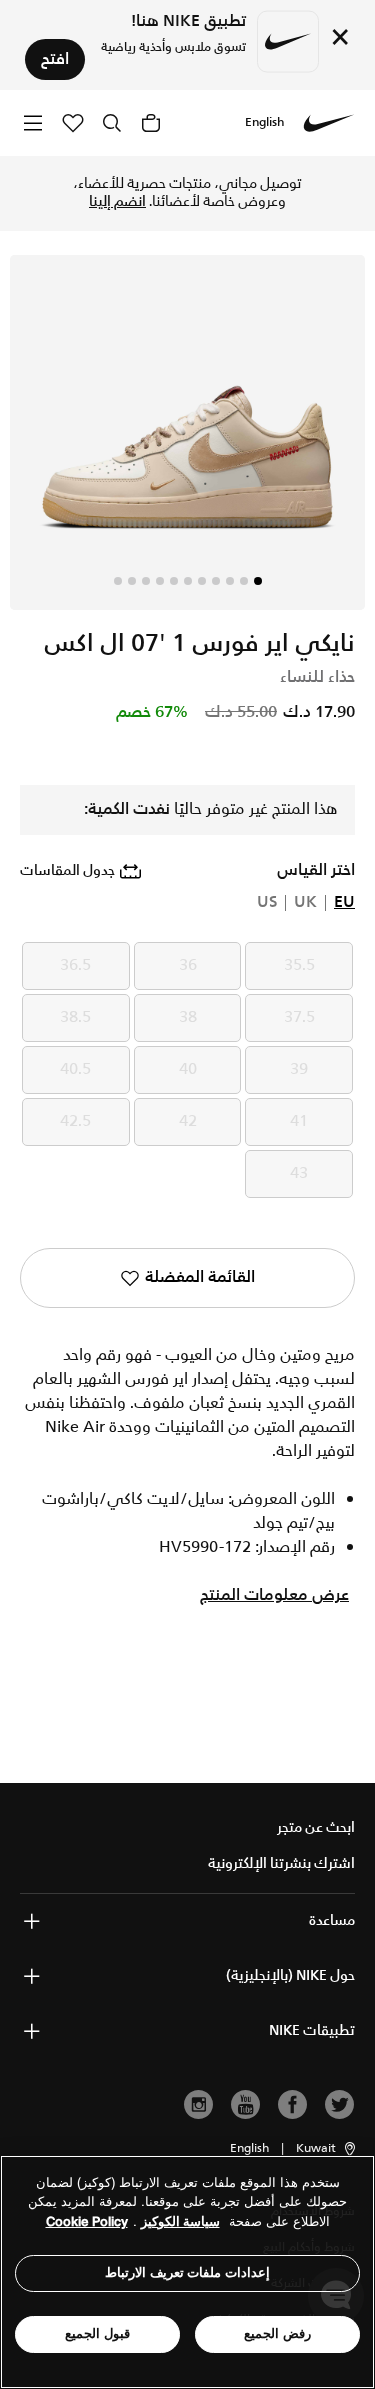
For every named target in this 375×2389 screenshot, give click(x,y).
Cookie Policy (87, 2221)
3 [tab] (230, 581)
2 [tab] (244, 581)
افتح (55, 59)
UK (305, 903)
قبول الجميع (97, 2333)
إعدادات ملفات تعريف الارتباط (187, 2272)
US (267, 903)
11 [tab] (118, 581)
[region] (187, 2272)
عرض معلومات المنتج (274, 1596)
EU (344, 903)
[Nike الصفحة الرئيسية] (329, 123)
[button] (327, 2149)
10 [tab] (132, 581)
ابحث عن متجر (316, 1828)
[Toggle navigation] (33, 122)
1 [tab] (258, 581)
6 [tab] (188, 581)
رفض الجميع (277, 2333)
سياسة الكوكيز (180, 2221)
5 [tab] (202, 581)
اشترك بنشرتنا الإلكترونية (281, 1864)
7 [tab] (174, 581)
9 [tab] (146, 581)
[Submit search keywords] (112, 123)
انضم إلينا (117, 202)
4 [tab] (216, 581)
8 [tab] (160, 581)
